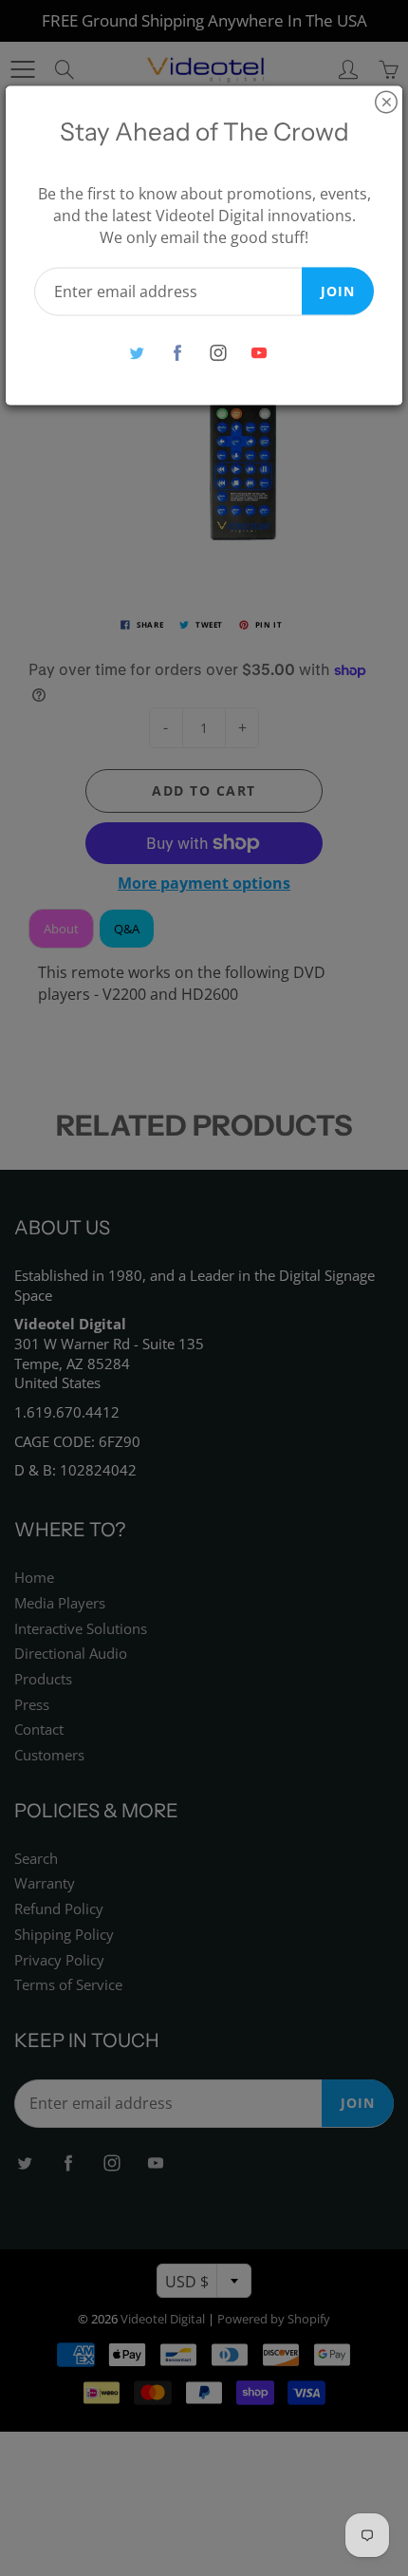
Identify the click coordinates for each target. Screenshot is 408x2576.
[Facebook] (177, 353)
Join (338, 290)
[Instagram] (218, 353)
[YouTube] (259, 353)
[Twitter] (136, 353)
